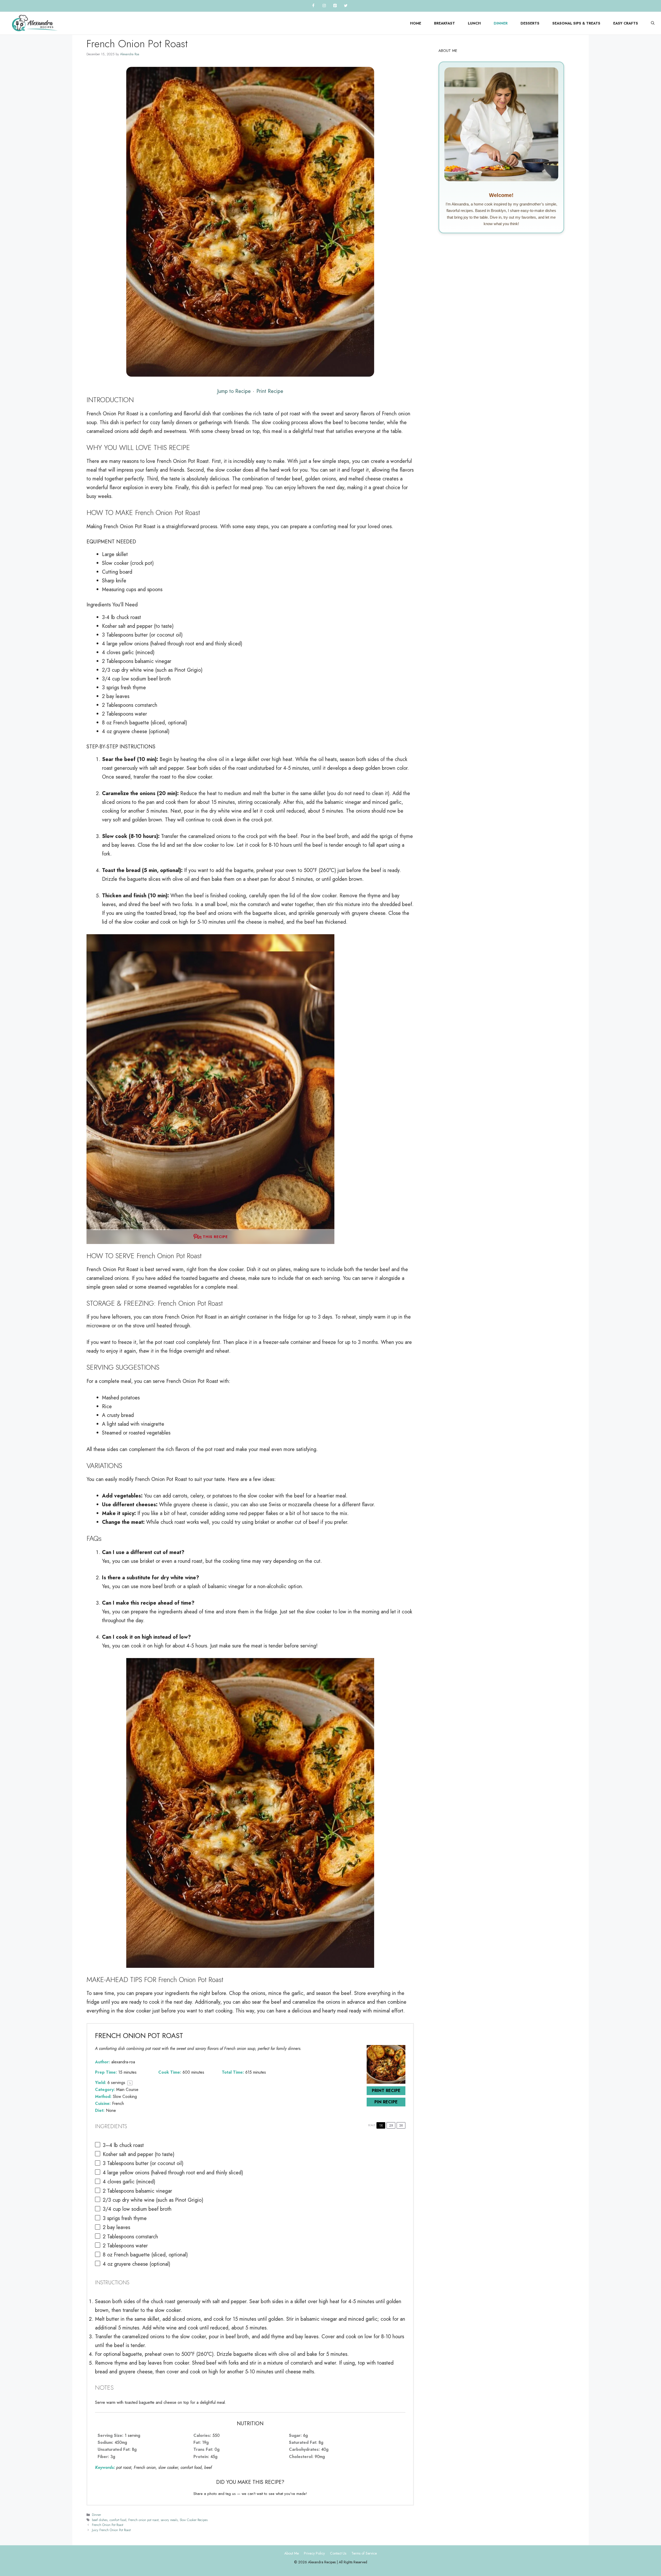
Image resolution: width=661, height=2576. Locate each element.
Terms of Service (364, 2553)
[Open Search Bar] (653, 23)
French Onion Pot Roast (108, 2525)
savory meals (169, 2520)
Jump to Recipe (234, 391)
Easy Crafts (626, 23)
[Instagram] (324, 6)
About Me (292, 2553)
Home (416, 23)
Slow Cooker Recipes (194, 2520)
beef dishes (100, 2520)
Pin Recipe (386, 2102)
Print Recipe (270, 391)
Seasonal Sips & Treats (576, 23)
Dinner (501, 23)
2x (391, 2125)
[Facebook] (313, 6)
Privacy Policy (314, 2553)
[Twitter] (346, 6)
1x (381, 2125)
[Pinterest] (335, 6)
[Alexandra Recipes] (35, 23)
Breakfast (444, 23)
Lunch (474, 23)
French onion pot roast (143, 2520)
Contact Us (338, 2553)
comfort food (118, 2520)
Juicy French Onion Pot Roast (111, 2530)
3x (401, 2125)
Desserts (530, 23)
